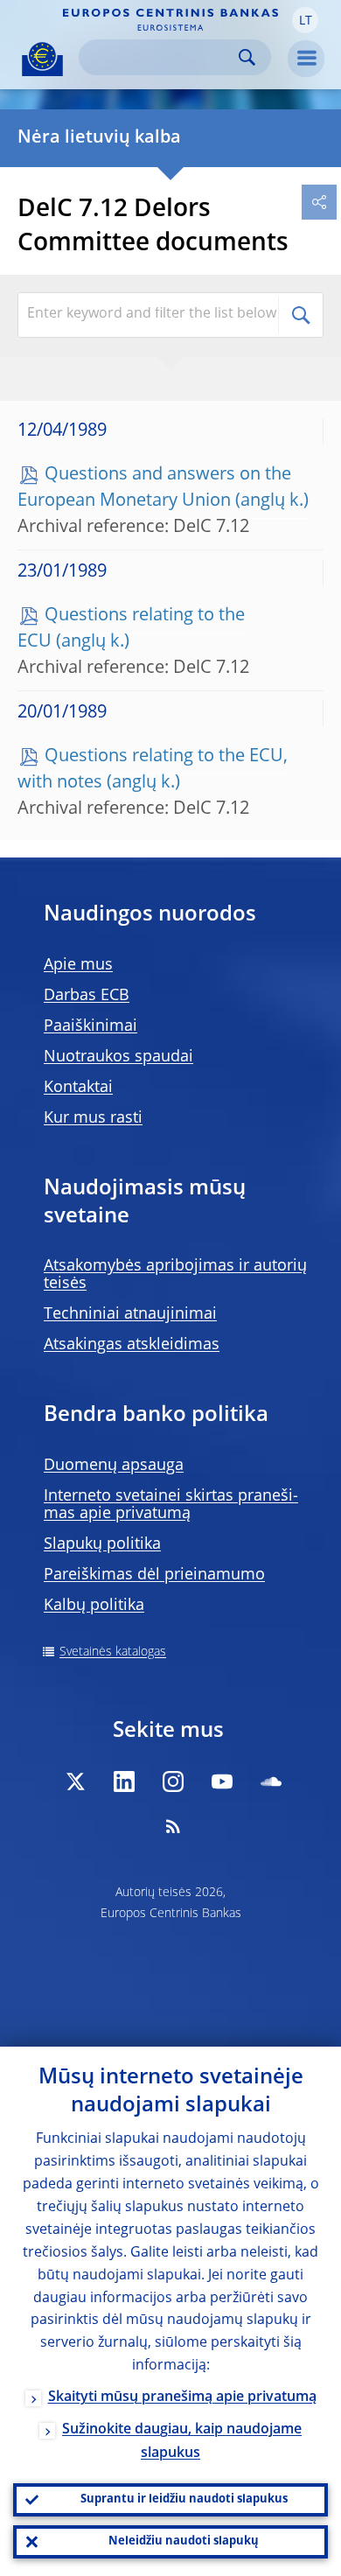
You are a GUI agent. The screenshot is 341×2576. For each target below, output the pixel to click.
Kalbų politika (94, 1606)
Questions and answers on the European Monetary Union (154, 488)
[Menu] (306, 59)
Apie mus (78, 965)
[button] (305, 20)
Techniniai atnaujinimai (130, 1314)
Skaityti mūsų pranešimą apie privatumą (182, 2397)
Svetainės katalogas (113, 1652)
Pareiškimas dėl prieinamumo (154, 1575)
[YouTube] (222, 1781)
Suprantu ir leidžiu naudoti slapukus (184, 2499)
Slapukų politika (102, 1544)
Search (247, 57)
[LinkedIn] (124, 1781)
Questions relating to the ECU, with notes (153, 770)
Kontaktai (78, 1088)
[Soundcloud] (271, 1781)
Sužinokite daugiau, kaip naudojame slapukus (182, 2442)
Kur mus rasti (93, 1118)
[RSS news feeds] (173, 1826)
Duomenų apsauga (114, 1466)
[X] (75, 1781)
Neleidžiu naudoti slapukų (184, 2541)
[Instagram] (173, 1781)
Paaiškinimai (90, 1026)
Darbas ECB (87, 996)
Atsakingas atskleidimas (132, 1345)
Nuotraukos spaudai (118, 1057)
